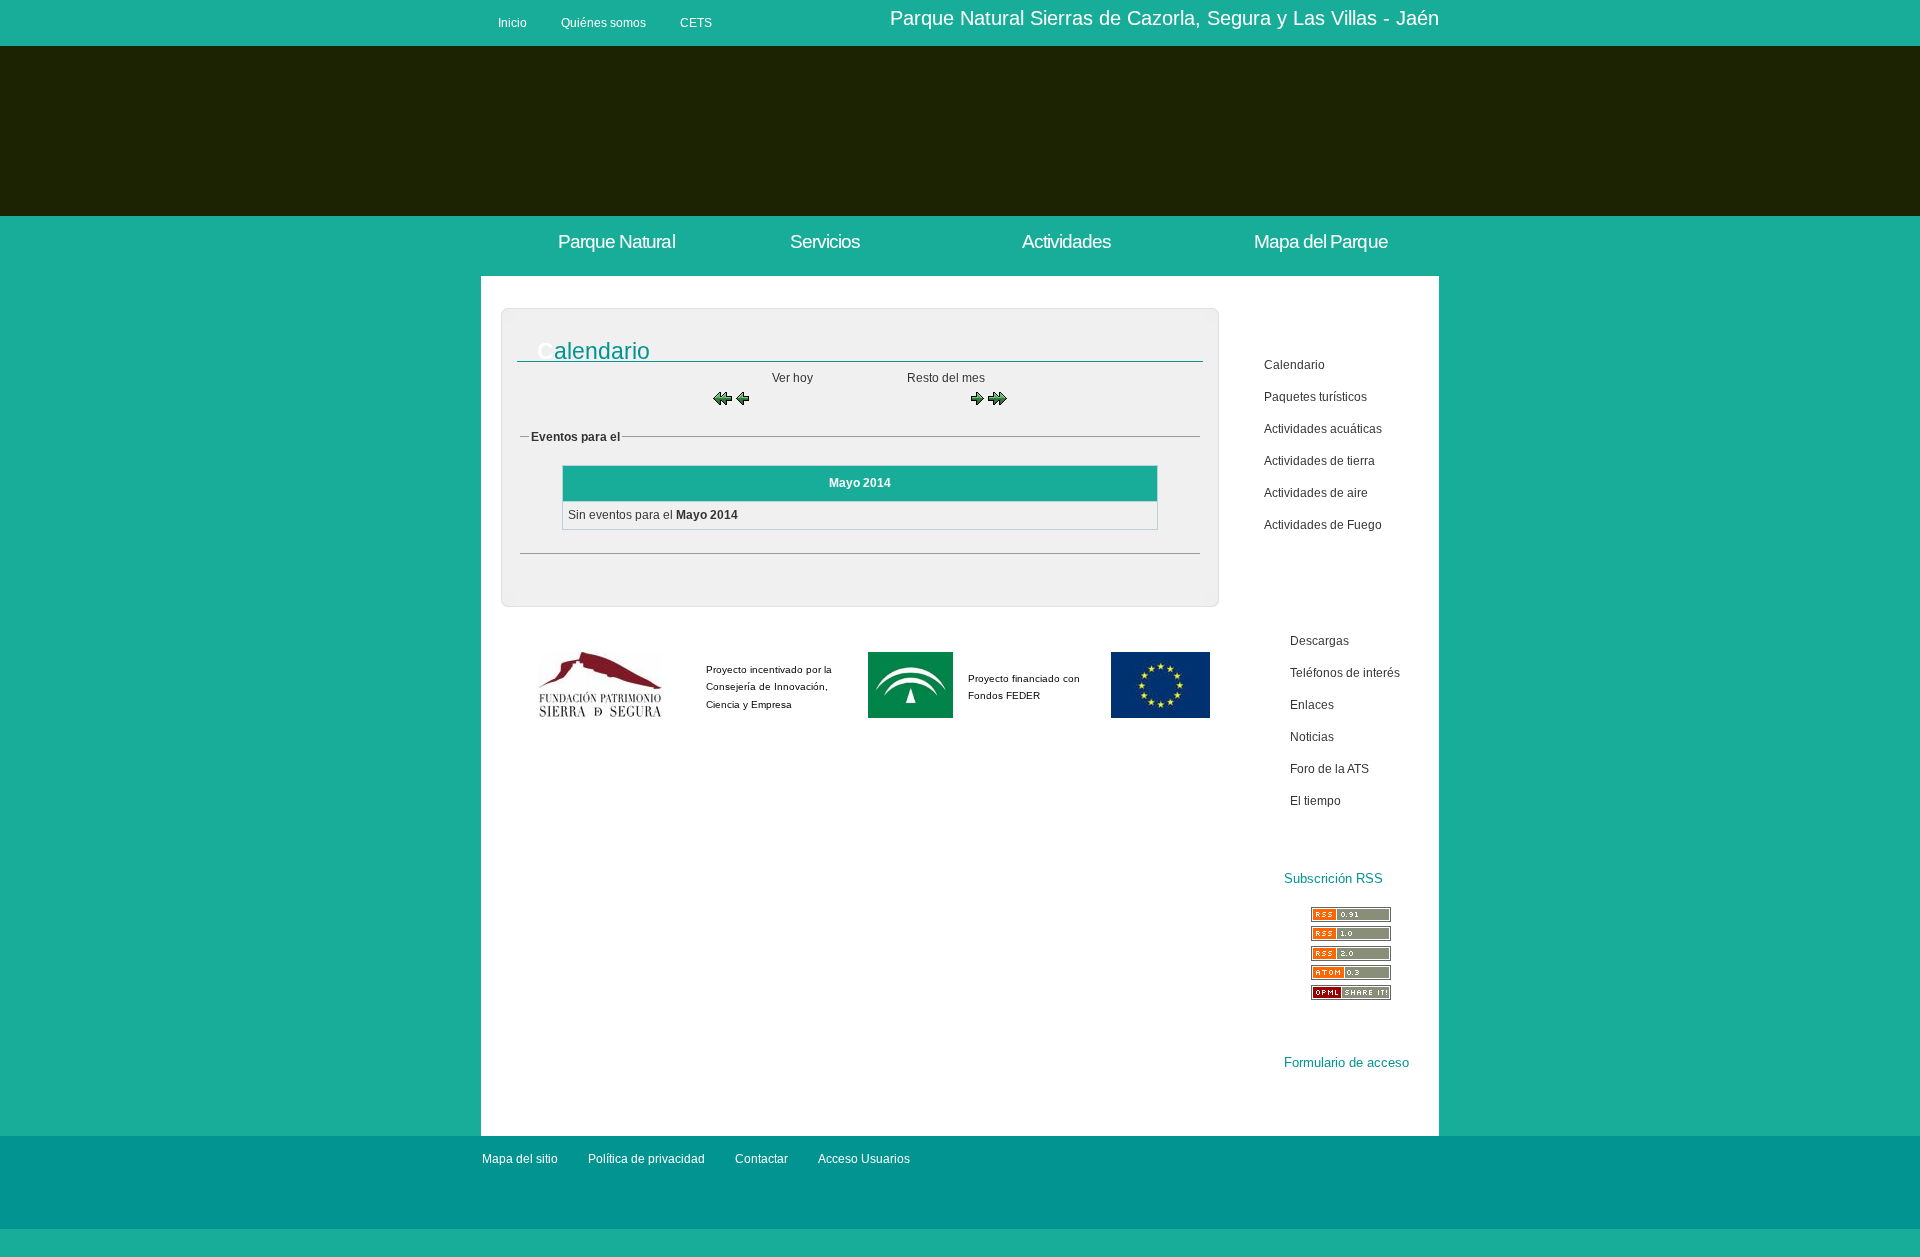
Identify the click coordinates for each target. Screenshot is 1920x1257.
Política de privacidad (646, 1159)
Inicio (512, 23)
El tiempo (1315, 801)
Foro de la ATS (1329, 769)
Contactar (761, 1159)
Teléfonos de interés (1345, 673)
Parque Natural (616, 241)
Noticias (1312, 737)
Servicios (825, 241)
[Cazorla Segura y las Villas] (564, 1221)
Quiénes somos (603, 23)
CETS (696, 23)
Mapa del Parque (1321, 241)
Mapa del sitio (520, 1159)
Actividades (1066, 241)
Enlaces (1312, 705)
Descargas (1319, 641)
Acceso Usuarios (864, 1159)
